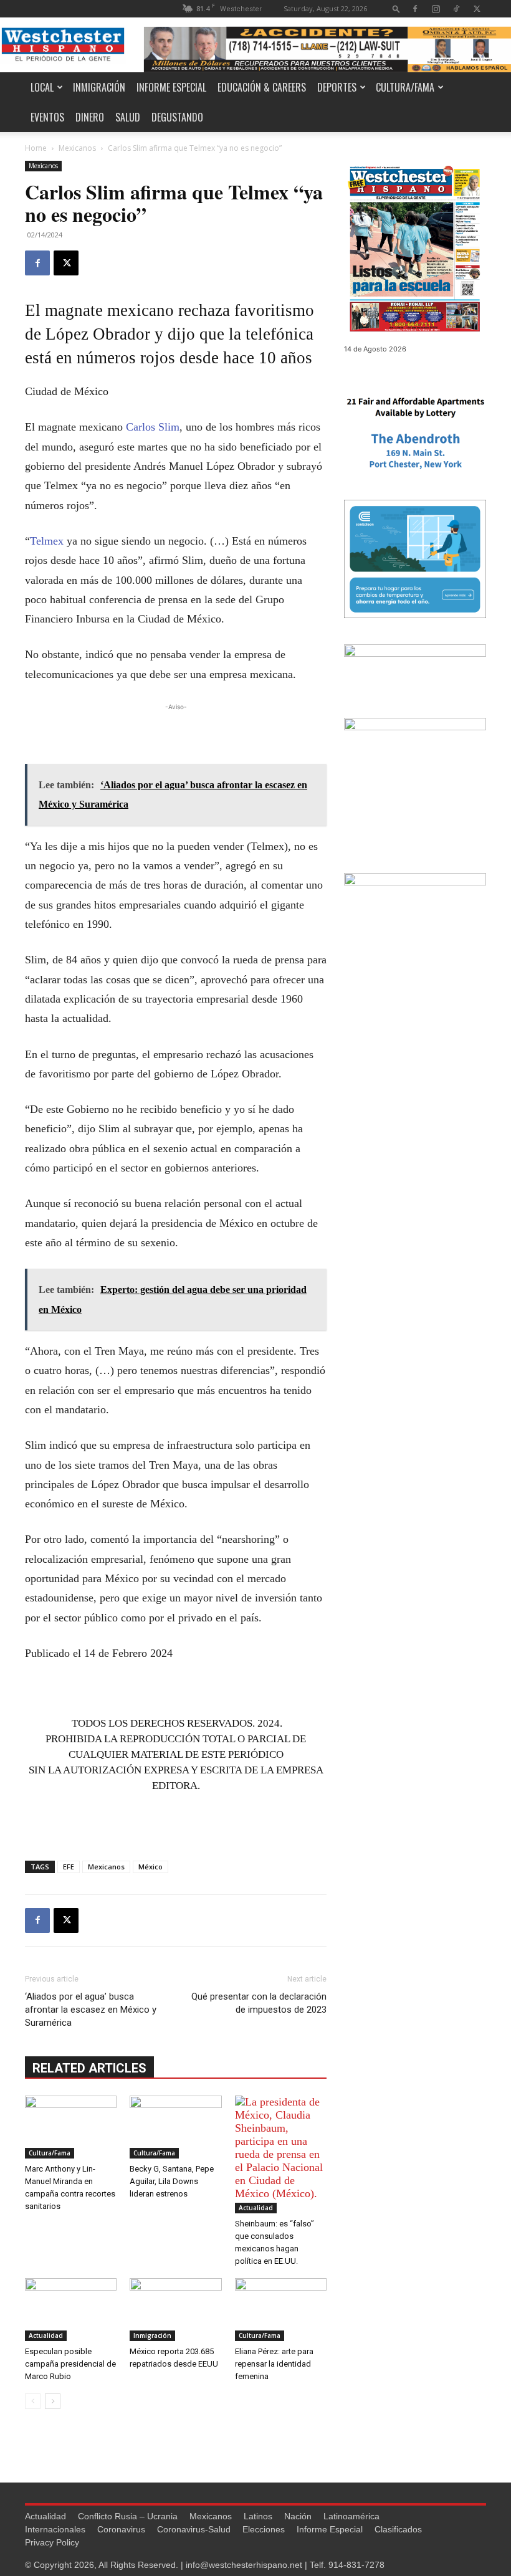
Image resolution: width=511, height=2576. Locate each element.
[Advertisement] (176, 732)
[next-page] (53, 2401)
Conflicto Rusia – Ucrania (128, 2516)
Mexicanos (77, 148)
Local (42, 87)
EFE (69, 1867)
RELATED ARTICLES (89, 2068)
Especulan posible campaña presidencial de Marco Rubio (70, 2364)
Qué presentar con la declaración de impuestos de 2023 (259, 2003)
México (150, 1867)
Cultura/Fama (405, 87)
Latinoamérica (351, 2516)
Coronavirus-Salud (194, 2529)
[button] (396, 8)
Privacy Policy (52, 2542)
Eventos (47, 117)
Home (36, 148)
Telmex (47, 541)
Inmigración (99, 87)
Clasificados (398, 2529)
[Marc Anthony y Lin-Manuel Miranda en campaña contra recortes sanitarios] (71, 2127)
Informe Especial (171, 87)
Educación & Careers (262, 87)
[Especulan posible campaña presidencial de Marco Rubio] (71, 2310)
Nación (298, 2516)
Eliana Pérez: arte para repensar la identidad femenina (274, 2364)
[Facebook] (415, 8)
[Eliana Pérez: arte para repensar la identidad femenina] (281, 2310)
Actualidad (256, 2208)
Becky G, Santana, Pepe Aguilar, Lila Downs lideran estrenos (172, 2181)
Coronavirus (121, 2529)
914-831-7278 (356, 2565)
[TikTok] (456, 8)
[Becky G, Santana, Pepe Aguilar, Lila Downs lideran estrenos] (175, 2127)
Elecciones (264, 2529)
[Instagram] (436, 8)
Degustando (177, 117)
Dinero (90, 117)
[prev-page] (33, 2401)
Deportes (337, 87)
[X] (477, 8)
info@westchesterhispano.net (244, 2565)
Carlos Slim (153, 427)
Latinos (258, 2516)
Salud (128, 117)
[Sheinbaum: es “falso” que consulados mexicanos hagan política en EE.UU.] (281, 2154)
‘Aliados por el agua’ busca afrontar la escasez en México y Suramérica (91, 2010)
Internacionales (55, 2529)
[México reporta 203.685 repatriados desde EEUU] (175, 2310)
